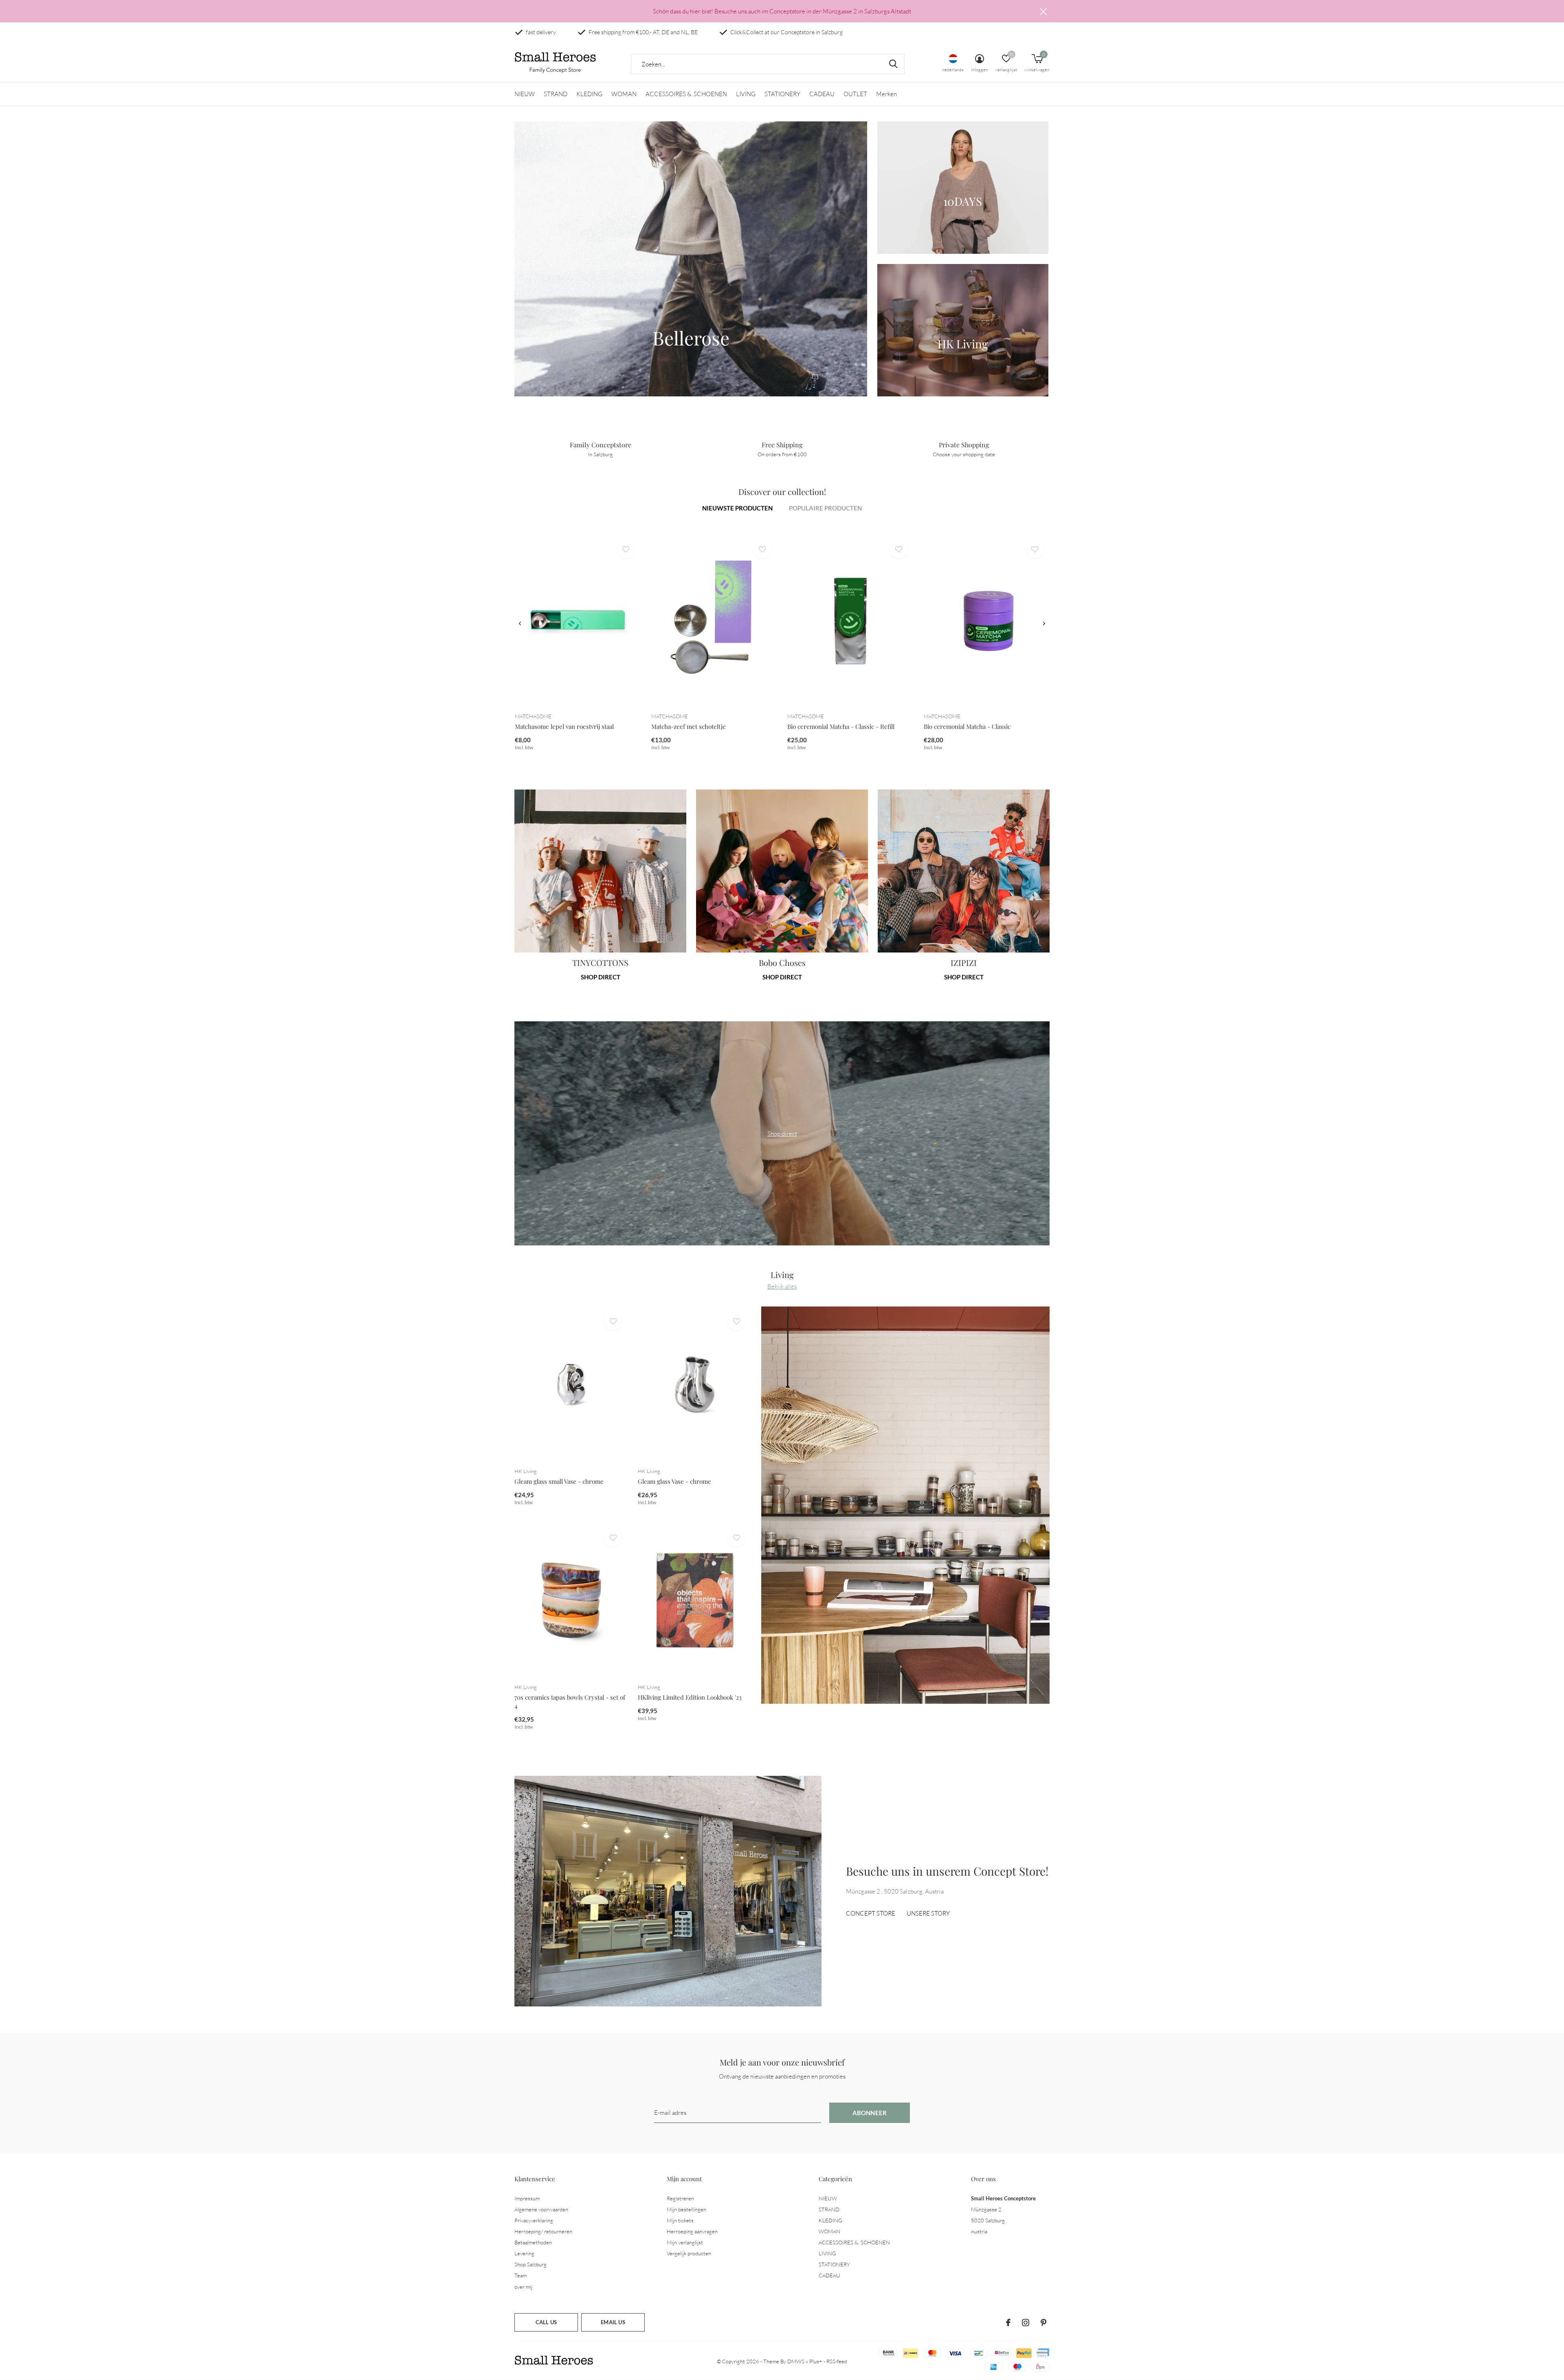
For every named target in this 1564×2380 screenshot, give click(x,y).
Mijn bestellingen (686, 2209)
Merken (886, 94)
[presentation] (520, 624)
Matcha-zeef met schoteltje (689, 726)
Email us (613, 2322)
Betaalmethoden (533, 2242)
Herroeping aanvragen (692, 2231)
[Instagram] (1026, 2323)
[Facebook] (1008, 2323)
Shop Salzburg (530, 2264)
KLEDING (589, 94)
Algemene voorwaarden (541, 2209)
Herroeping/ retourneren (543, 2231)
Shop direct (601, 977)
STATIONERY (782, 94)
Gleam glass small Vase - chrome (559, 1481)
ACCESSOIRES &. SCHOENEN (686, 94)
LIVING (746, 94)
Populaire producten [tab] (825, 508)
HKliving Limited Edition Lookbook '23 (690, 1697)
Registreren (680, 2198)
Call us (546, 2322)
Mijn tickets (680, 2220)
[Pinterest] (1043, 2323)
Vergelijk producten (689, 2253)
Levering (524, 2253)
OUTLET (855, 94)
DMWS (796, 2361)
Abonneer (870, 2113)
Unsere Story (928, 1913)
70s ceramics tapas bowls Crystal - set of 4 (570, 1701)
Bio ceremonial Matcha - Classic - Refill (841, 726)
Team (521, 2275)
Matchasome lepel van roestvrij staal (564, 726)
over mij (523, 2287)
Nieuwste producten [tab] (737, 508)
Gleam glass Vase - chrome (674, 1481)
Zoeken (893, 64)
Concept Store (871, 1913)
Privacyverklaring (534, 2220)
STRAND (556, 94)
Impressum (527, 2198)
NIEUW (525, 94)
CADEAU (822, 94)
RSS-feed (837, 2361)
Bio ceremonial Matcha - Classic (967, 726)
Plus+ (816, 2361)
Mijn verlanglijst (685, 2242)
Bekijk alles (782, 1286)
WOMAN (624, 94)
